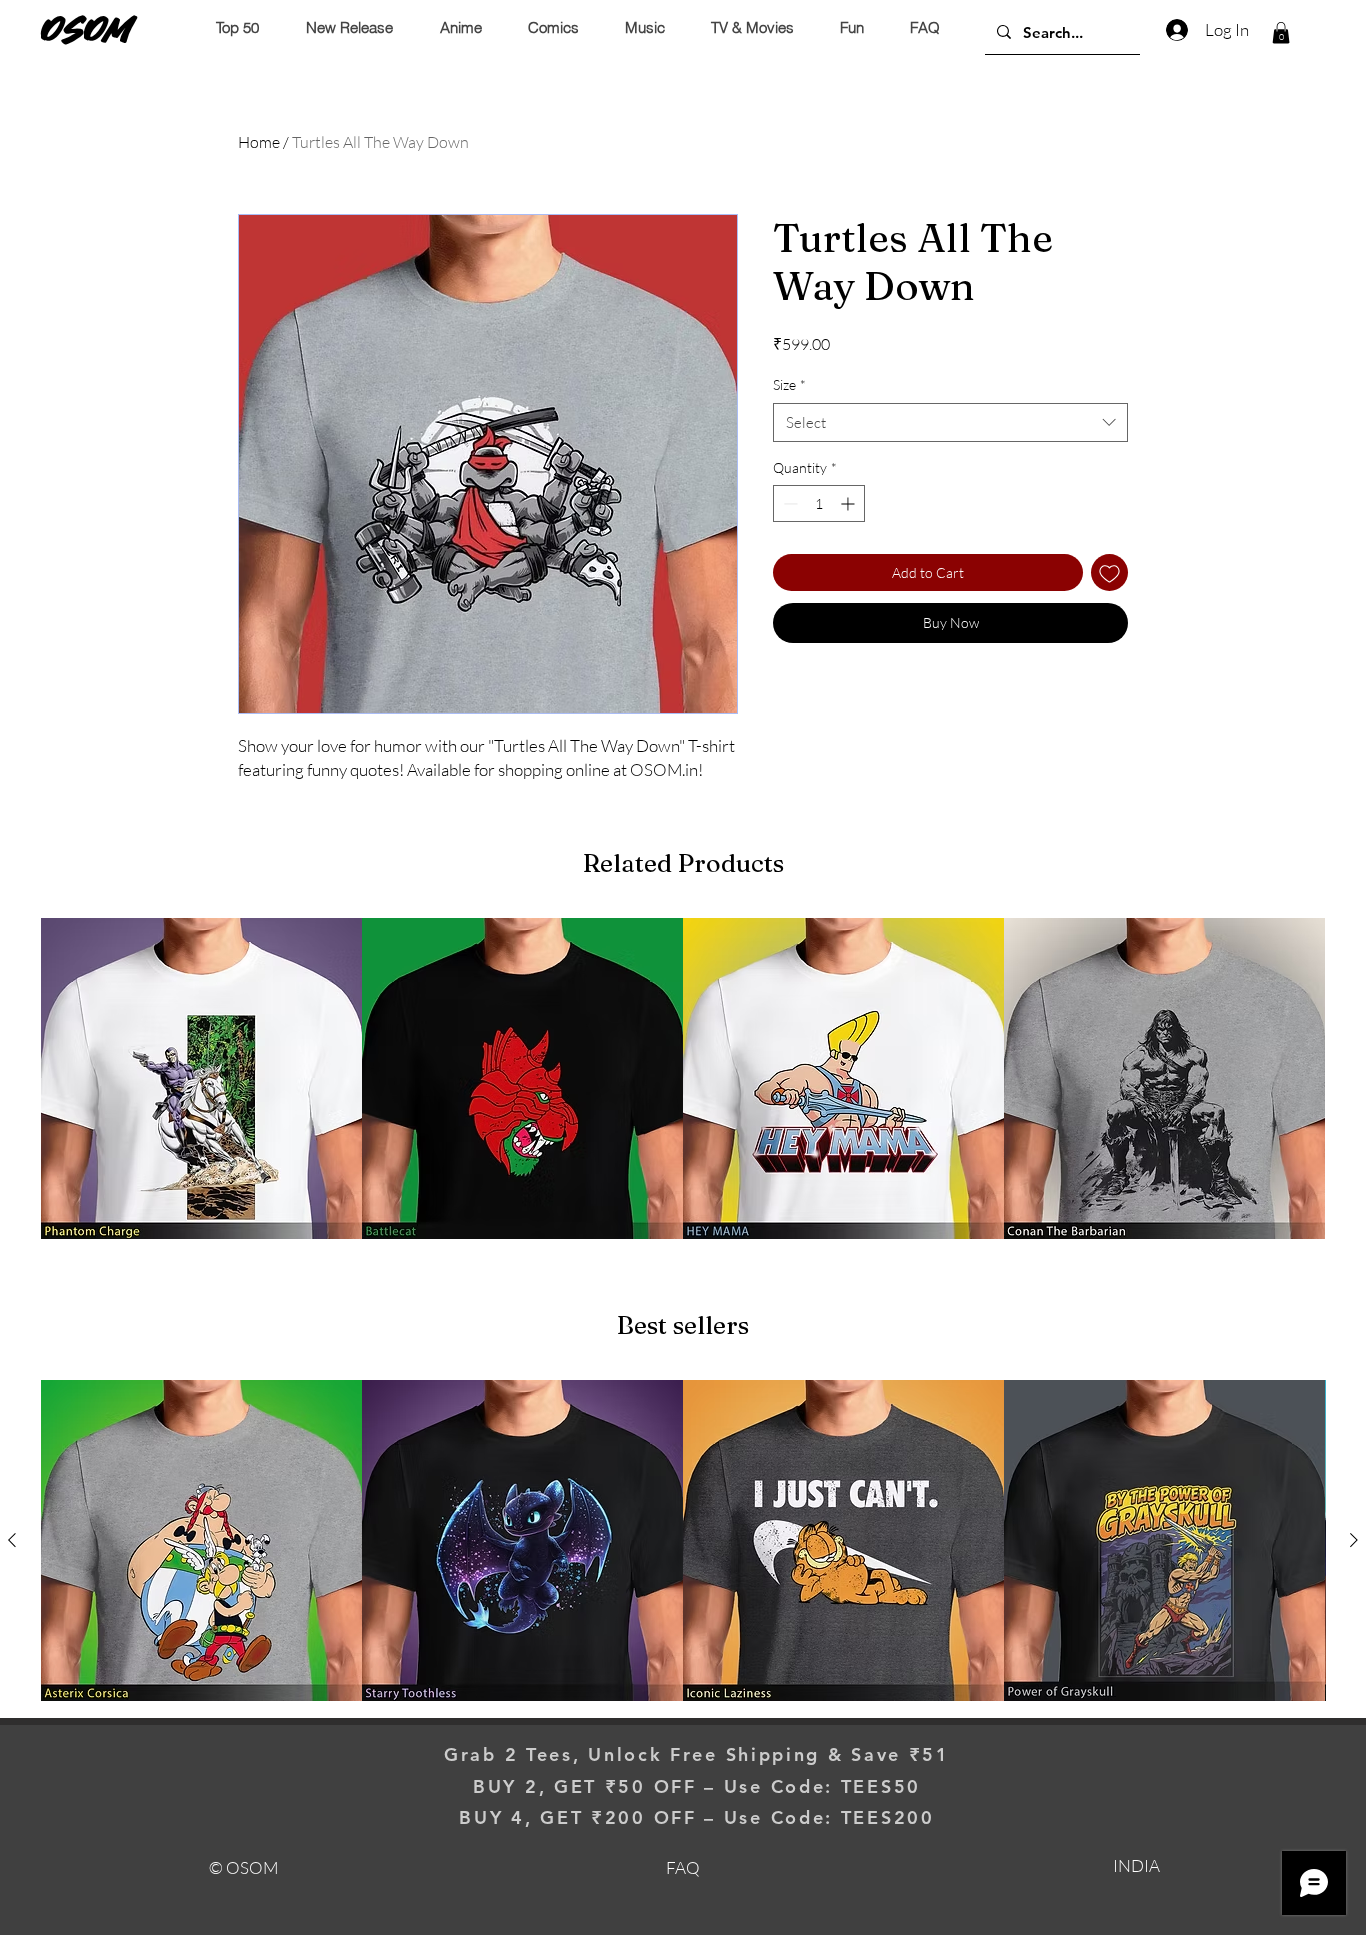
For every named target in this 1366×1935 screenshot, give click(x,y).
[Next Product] (1354, 1540)
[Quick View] (201, 1078)
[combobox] (950, 422)
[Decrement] (788, 503)
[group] (683, 1078)
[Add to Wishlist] (1109, 572)
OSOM (87, 29)
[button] (1281, 33)
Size (789, 384)
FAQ (683, 1867)
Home (259, 142)
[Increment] (849, 503)
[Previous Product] (12, 1540)
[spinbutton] (819, 503)
